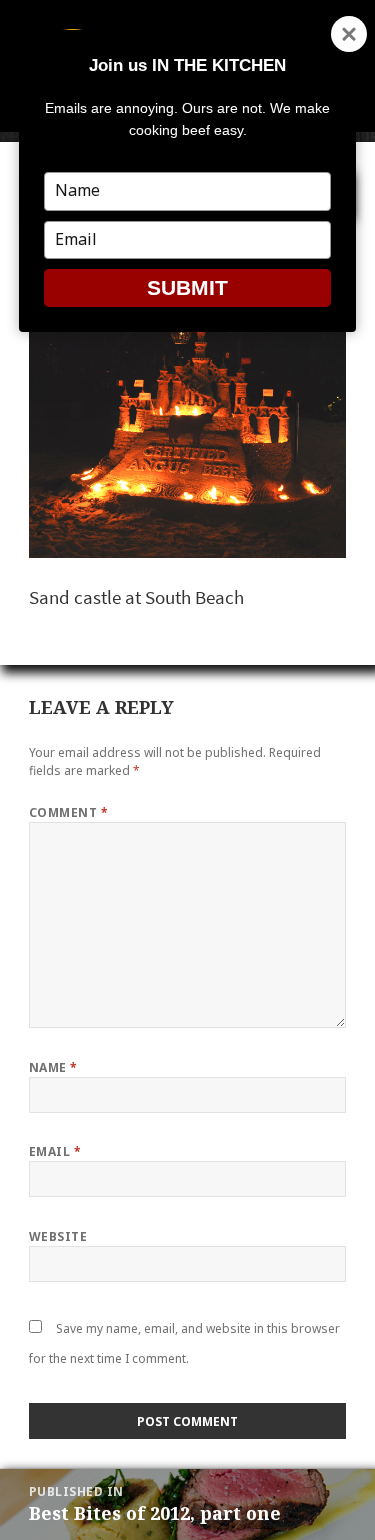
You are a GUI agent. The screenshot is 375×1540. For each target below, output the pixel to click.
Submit (187, 287)
